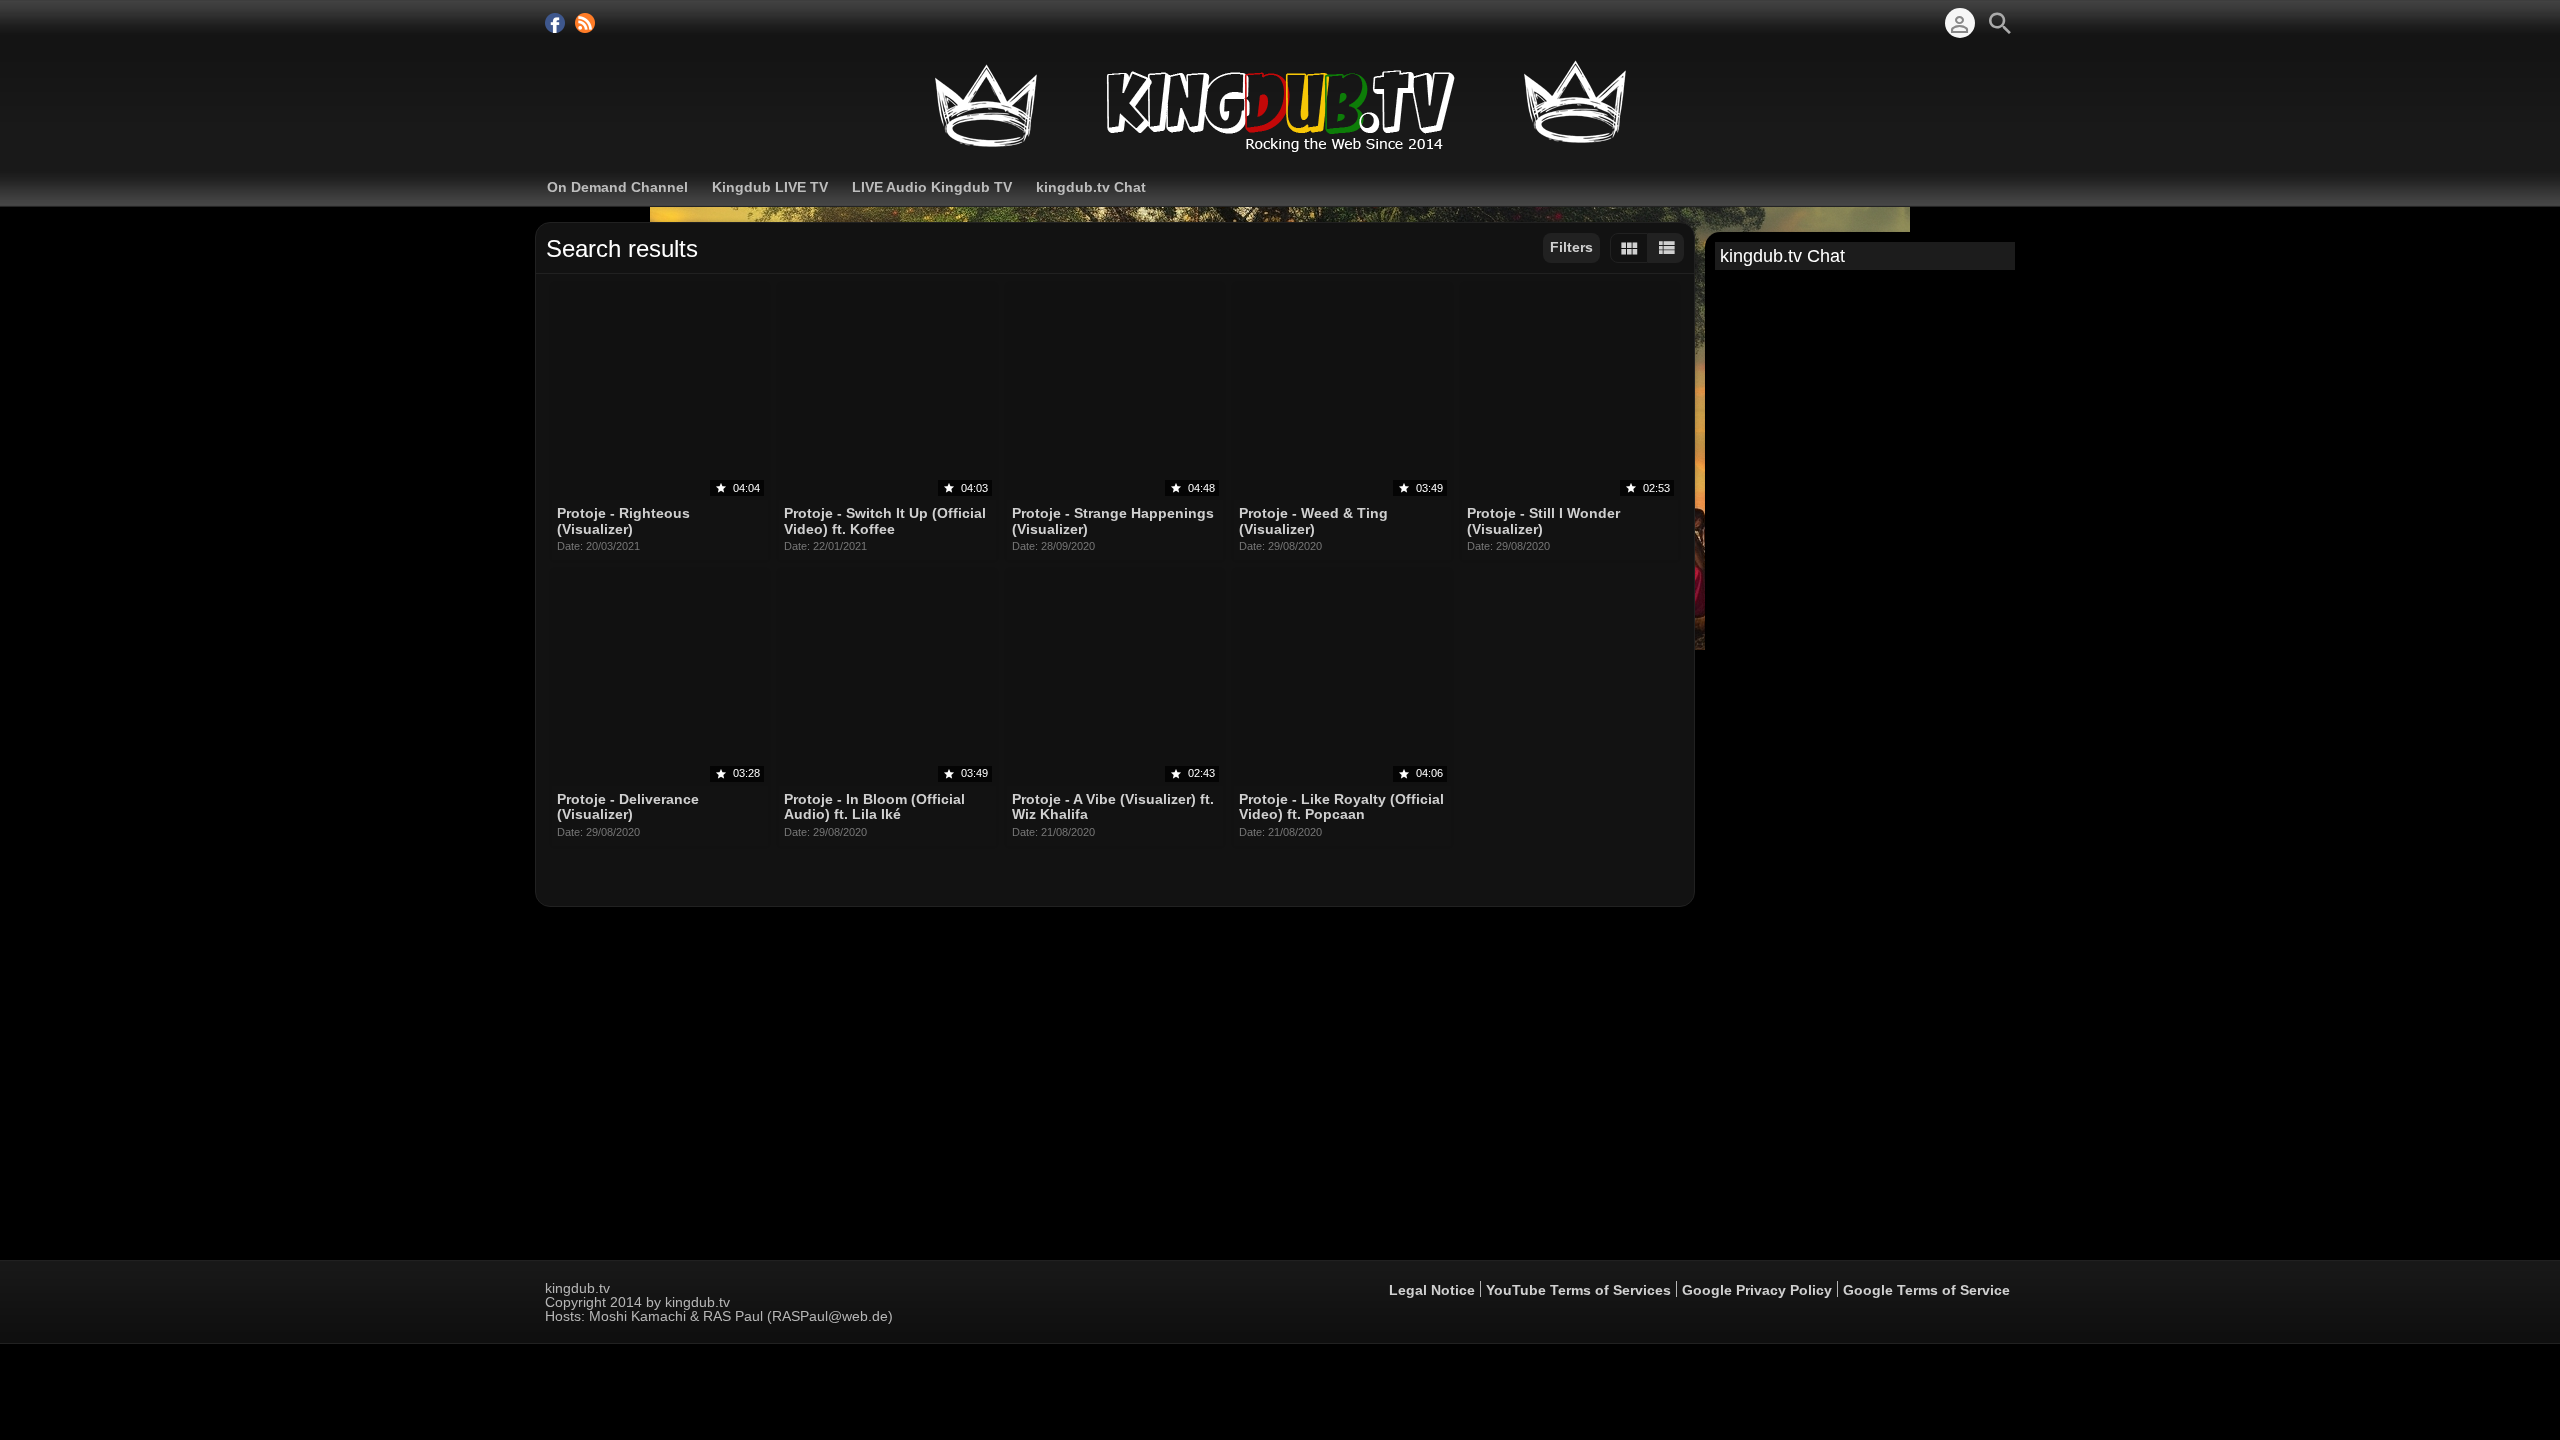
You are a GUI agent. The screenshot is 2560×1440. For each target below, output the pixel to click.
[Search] (2000, 23)
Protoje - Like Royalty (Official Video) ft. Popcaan (1341, 806)
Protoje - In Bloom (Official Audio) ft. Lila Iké (874, 806)
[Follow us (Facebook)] (555, 23)
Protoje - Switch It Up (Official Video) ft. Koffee (885, 521)
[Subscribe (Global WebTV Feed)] (585, 23)
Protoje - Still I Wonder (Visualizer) (1543, 521)
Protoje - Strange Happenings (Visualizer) (1113, 521)
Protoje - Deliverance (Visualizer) (628, 806)
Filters (1571, 247)
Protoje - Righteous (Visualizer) (623, 521)
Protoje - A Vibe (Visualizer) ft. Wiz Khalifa (1113, 806)
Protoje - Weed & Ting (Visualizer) (1313, 521)
